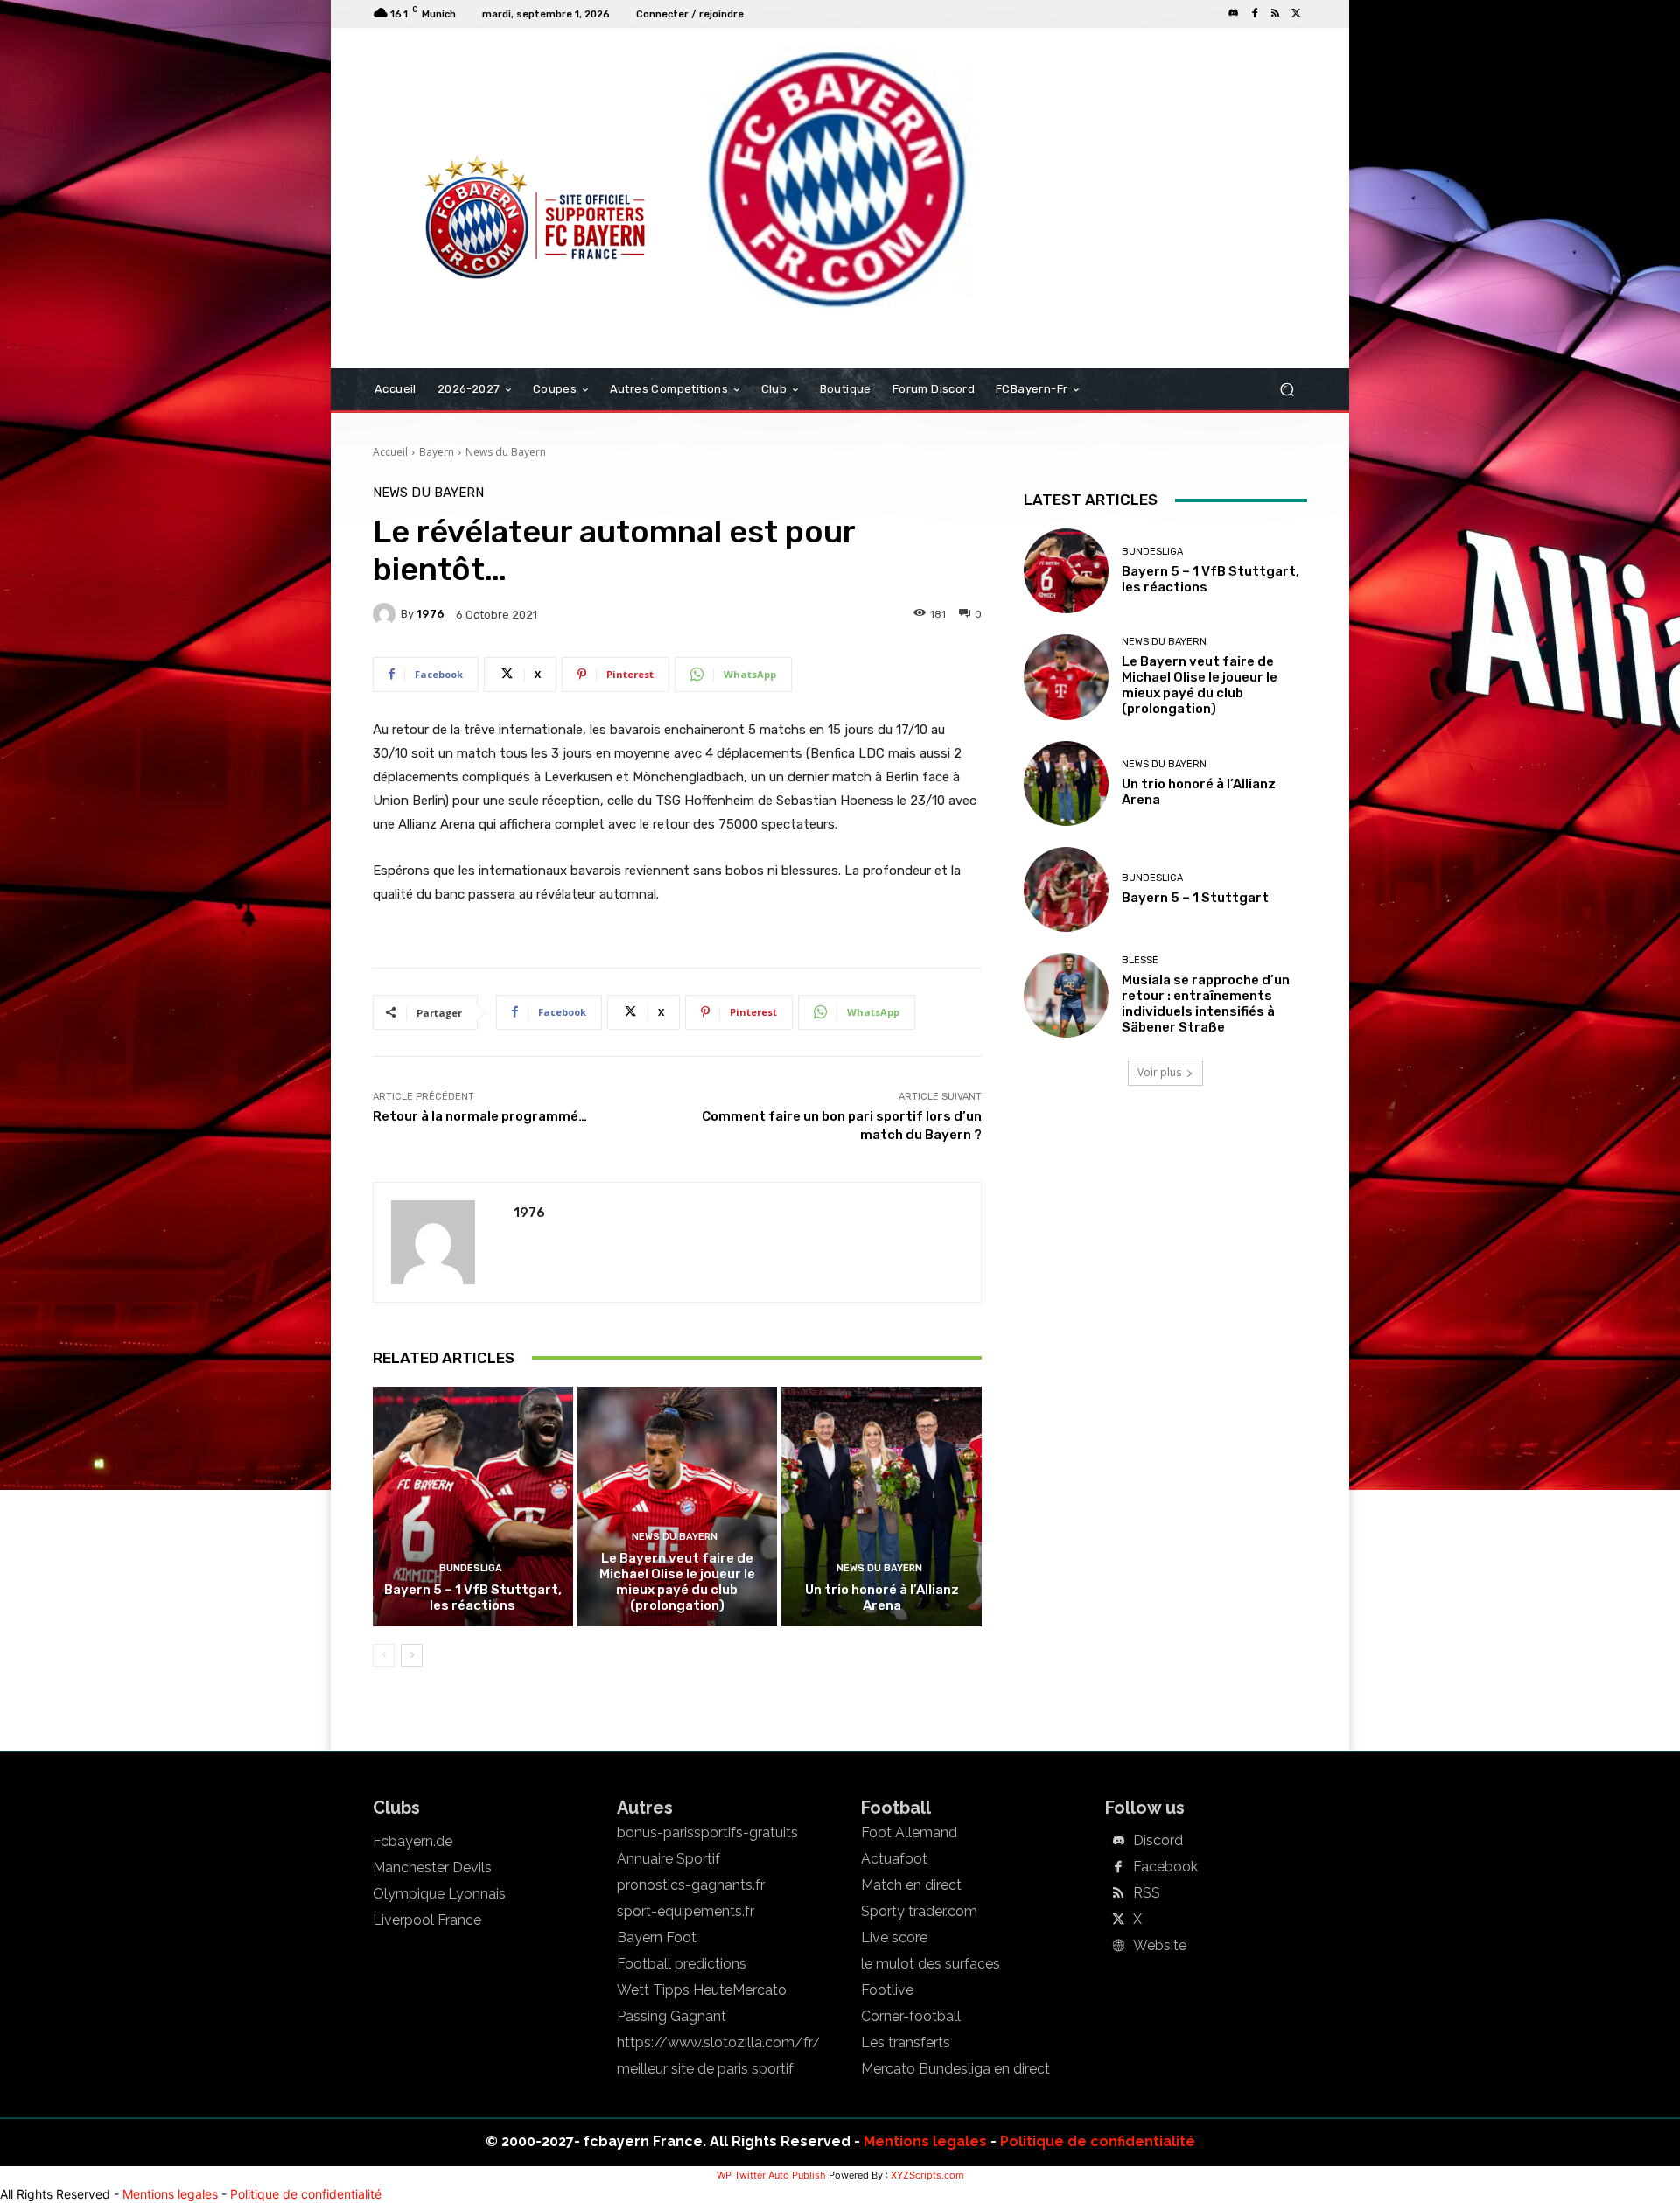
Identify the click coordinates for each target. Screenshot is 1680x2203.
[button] (1287, 390)
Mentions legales (925, 2141)
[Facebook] (1255, 14)
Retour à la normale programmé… (480, 1116)
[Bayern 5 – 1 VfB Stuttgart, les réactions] (473, 1507)
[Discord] (1234, 14)
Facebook (1165, 1867)
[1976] (387, 614)
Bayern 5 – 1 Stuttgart (1195, 898)
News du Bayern (506, 452)
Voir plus (1159, 1072)
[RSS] (1276, 14)
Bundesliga (471, 1568)
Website (1160, 1946)
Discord (1158, 1841)
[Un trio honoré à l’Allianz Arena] (882, 1507)
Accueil (390, 452)
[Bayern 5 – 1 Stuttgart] (1066, 889)
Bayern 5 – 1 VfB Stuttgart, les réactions (473, 1598)
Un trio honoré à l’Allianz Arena (882, 1598)
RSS (1147, 1893)
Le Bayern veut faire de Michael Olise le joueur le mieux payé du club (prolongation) (677, 1582)
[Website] (1118, 1947)
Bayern (437, 452)
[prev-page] (384, 1655)
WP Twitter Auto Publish (771, 2175)
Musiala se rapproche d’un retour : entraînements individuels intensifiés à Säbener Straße (1206, 1004)
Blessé (1140, 960)
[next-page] (412, 1655)
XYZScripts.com (927, 2175)
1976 (430, 614)
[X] (1297, 14)
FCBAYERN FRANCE (467, 100)
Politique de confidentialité (1098, 2141)
